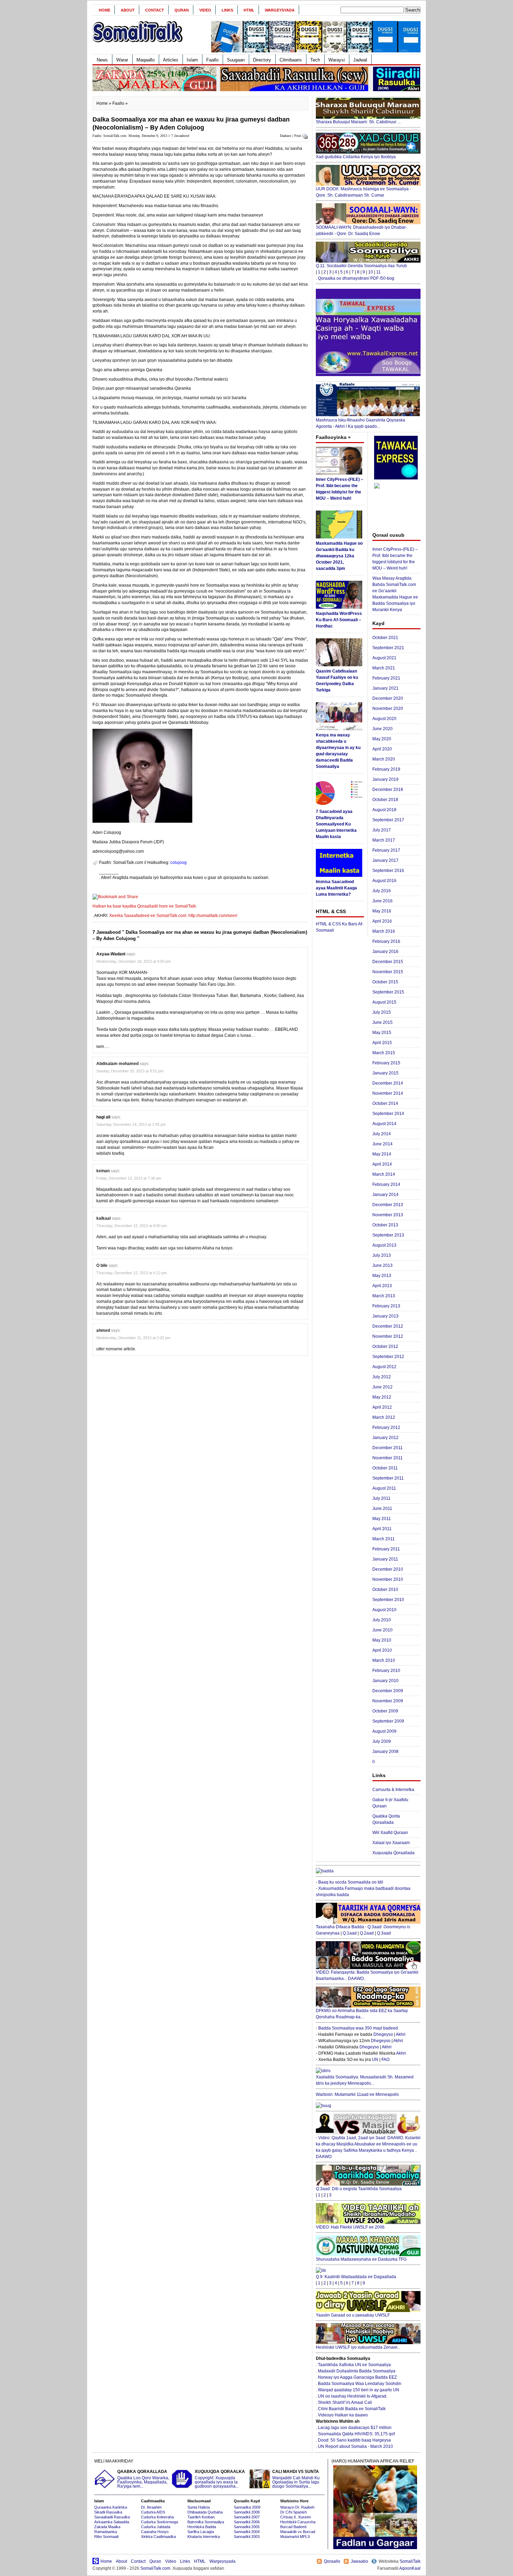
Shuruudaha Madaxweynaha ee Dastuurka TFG (361, 2259)
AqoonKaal (410, 2568)
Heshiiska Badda (202, 2527)
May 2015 (382, 1033)
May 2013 (382, 1276)
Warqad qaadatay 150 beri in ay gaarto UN (359, 2390)
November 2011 (388, 1458)
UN (375, 2060)
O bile (102, 1265)
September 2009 (388, 1721)
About (128, 10)
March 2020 (384, 759)
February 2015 (386, 1063)
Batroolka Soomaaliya (206, 2522)
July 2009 (382, 1741)
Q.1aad (350, 1933)
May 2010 (382, 1640)
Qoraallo (332, 2561)
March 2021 (384, 668)
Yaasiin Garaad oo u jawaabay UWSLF (353, 2315)
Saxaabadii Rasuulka (112, 2517)
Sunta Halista (199, 2507)
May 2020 (382, 739)
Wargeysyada (280, 10)
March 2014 (384, 1174)
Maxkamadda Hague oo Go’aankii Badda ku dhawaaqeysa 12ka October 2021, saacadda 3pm (339, 556)
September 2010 (388, 1600)
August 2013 (384, 1245)
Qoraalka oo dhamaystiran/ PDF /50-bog (356, 278)
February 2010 (386, 1671)
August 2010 (384, 1610)
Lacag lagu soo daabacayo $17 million (355, 2428)
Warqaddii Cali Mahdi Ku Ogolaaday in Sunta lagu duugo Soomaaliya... (296, 2479)
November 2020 (388, 709)
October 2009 (385, 1711)
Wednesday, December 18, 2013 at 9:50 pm (133, 961)
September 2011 (388, 1478)
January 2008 (385, 1752)
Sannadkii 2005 (247, 2527)
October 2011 (385, 1468)
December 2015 (388, 962)
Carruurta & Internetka (393, 1790)
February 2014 (386, 1184)
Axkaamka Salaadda (112, 2522)
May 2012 (382, 1397)
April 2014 (382, 1164)
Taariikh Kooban (201, 2517)
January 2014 (385, 1195)
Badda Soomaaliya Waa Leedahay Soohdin (360, 2384)
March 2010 (384, 1660)
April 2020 (382, 749)
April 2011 (382, 1529)
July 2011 (381, 1498)
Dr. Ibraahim (151, 2507)
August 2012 (384, 1367)
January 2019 (385, 779)
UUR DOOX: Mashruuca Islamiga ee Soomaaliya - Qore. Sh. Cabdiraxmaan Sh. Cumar (363, 192)
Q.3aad (384, 1933)
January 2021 (385, 688)
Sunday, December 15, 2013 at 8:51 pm (130, 1071)
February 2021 (386, 678)
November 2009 (388, 1701)
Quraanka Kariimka (111, 2507)
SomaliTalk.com (155, 2568)
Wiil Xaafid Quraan (390, 1833)
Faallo (212, 60)
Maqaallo (146, 60)
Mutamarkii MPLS (295, 2537)
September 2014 (388, 1114)
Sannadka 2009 (247, 2507)
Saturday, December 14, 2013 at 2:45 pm (131, 1124)
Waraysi (337, 60)
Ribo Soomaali (106, 2537)
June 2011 (382, 1509)
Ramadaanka (106, 2532)
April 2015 (382, 1043)
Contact (155, 10)
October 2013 (385, 1225)
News (102, 60)
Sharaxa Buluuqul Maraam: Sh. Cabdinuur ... (358, 122)
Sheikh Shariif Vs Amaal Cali (345, 2402)
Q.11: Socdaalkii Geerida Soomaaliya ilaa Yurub (361, 266)
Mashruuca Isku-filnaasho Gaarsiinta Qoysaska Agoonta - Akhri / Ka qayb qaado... (360, 423)
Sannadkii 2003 (247, 2537)
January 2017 (385, 860)
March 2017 (384, 840)
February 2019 (386, 769)
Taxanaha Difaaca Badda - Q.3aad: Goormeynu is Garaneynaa (363, 1930)
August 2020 (384, 719)
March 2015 (384, 1053)
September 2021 (388, 648)
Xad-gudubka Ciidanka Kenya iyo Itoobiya (356, 157)
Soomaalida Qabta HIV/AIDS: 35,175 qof (356, 2434)
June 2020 (382, 729)
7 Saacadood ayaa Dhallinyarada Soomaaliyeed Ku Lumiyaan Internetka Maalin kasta (336, 824)
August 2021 (384, 658)
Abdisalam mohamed (117, 1064)
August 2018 (384, 810)
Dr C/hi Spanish (293, 2512)
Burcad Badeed (293, 2527)
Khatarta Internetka (204, 2537)
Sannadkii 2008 (247, 2512)
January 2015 (385, 1073)
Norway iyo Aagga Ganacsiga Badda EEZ (357, 2377)
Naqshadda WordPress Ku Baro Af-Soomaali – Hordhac (339, 620)
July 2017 (382, 830)
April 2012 (382, 1407)
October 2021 (385, 638)
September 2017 (388, 820)
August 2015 (384, 1002)
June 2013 (382, 1265)
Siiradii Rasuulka (108, 2512)
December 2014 (388, 1083)
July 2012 (382, 1377)
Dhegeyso (383, 2034)
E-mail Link (281, 878)
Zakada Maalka (107, 2527)
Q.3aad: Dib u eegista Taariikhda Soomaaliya (359, 2189)
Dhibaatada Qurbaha (205, 2512)
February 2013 (386, 1306)
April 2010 (382, 1650)
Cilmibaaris (291, 60)
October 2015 (385, 982)
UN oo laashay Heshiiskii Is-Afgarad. (353, 2396)
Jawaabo (359, 2561)
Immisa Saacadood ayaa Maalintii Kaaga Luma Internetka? (336, 888)
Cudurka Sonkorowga (159, 2522)
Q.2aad (367, 1933)
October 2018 (385, 800)
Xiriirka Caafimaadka (158, 2537)
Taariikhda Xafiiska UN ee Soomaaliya (354, 2365)
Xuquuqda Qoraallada (393, 1853)
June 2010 (382, 1630)
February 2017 (386, 850)
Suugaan (236, 60)
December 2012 (388, 1326)
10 (371, 272)
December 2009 (388, 1691)
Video (205, 10)
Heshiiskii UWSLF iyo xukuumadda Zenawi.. (358, 2347)
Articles (171, 60)
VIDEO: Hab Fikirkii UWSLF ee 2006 (350, 2227)
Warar (122, 60)
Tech (315, 60)
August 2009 (384, 1731)
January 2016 (385, 952)
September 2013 (388, 1235)
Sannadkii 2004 (247, 2532)
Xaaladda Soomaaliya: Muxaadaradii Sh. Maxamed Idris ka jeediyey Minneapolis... (365, 2080)
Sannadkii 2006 (247, 2522)
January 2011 (385, 1559)
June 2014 (382, 1144)
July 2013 (382, 1255)
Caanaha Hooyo (155, 2532)
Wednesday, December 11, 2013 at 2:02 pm (133, 1338)
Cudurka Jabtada (156, 2527)
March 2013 (384, 1296)
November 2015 (388, 972)
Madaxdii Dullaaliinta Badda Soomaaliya (357, 2371)
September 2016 (388, 871)
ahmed (103, 1330)
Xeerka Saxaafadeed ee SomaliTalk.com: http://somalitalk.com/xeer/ (173, 916)
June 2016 (382, 901)
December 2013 (388, 1205)
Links (227, 10)
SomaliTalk (410, 2561)
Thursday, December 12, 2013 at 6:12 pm (132, 1273)
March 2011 (384, 1539)
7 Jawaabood (180, 136)
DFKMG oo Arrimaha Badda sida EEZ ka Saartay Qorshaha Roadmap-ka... (362, 2014)
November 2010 (388, 1579)
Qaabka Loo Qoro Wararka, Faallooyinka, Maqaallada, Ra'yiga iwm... (143, 2479)
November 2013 (388, 1215)
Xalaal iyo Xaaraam (391, 1843)
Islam (192, 60)
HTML (249, 10)
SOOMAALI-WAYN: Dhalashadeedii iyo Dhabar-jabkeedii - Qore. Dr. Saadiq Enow (361, 230)
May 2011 (382, 1519)
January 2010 (385, 1681)
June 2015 (382, 1022)
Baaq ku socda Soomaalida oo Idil (351, 1882)
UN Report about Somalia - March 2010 (355, 2446)
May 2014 (382, 1154)
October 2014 (385, 1103)
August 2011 (384, 1488)
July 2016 (382, 891)
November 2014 (388, 1093)
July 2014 (382, 1134)
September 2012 (388, 1357)
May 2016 (382, 911)
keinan (103, 1171)
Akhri (401, 2034)
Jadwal (360, 60)
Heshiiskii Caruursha (298, 2522)
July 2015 (382, 1012)
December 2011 (388, 1448)
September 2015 (388, 992)
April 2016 (382, 921)
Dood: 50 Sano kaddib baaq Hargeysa (354, 2440)
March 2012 (384, 1417)
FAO (385, 2060)
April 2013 (382, 1286)
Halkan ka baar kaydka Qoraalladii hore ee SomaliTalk (144, 906)
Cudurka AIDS (153, 2512)
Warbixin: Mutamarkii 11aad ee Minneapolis (357, 2094)
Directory (262, 60)
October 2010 (385, 1590)
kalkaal (103, 1218)
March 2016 (384, 931)
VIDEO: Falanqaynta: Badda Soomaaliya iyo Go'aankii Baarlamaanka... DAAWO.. (367, 1975)
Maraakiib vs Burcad (298, 2532)
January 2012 (385, 1438)
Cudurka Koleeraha (157, 2517)
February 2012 (386, 1428)
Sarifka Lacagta (201, 2532)
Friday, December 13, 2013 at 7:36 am (129, 1178)
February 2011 (386, 1549)
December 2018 (388, 790)
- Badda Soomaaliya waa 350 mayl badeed (357, 2028)
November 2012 (388, 1336)
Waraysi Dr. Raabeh (297, 2507)
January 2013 (385, 1316)
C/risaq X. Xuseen (296, 2517)
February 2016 (386, 941)
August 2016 (384, 881)
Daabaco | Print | (291, 136)
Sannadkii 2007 (247, 2517)
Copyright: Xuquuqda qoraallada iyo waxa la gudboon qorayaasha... (220, 2479)
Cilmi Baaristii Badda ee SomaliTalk (352, 2409)
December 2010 (388, 1569)
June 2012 (382, 1387)
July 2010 (382, 1620)
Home (105, 10)
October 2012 (385, 1346)
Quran (182, 10)
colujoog (179, 863)
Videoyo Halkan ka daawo (343, 2415)
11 (378, 272)
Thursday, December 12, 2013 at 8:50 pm (132, 1226)
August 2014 (384, 1124)
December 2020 (388, 698)
